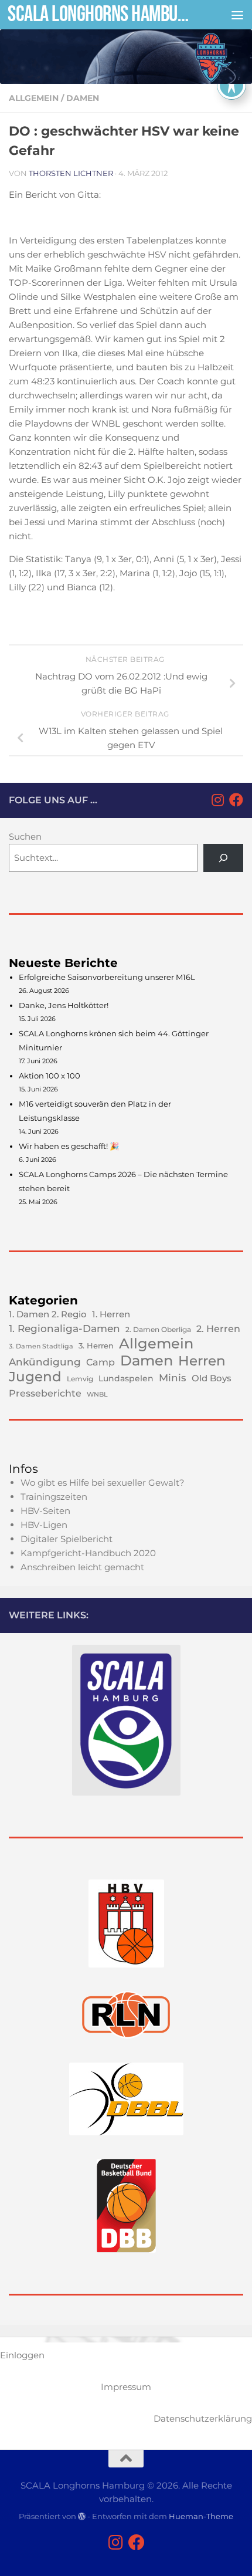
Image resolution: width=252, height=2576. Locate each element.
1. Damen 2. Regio (48, 1314)
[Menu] (237, 15)
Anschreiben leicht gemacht (82, 1567)
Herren (202, 1361)
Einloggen (22, 2355)
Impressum (126, 2387)
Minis (173, 1378)
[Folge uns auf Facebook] (236, 800)
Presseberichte (45, 1393)
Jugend (35, 1377)
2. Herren (218, 1328)
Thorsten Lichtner (71, 173)
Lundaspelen (126, 1378)
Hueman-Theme (201, 2516)
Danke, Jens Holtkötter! (64, 1005)
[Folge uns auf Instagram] (217, 800)
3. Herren (96, 1346)
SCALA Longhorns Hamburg (98, 14)
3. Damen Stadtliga (41, 1346)
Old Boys (212, 1378)
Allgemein (34, 98)
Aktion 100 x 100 (50, 1076)
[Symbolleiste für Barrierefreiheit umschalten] (231, 85)
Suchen (25, 836)
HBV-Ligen (44, 1525)
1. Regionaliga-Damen (64, 1328)
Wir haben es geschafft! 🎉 (69, 1146)
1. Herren (111, 1314)
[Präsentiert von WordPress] (82, 2516)
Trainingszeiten (54, 1497)
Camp (101, 1362)
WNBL (97, 1394)
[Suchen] (223, 858)
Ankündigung (45, 1362)
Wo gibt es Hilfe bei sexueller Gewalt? (103, 1483)
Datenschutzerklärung (203, 2418)
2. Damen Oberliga (158, 1329)
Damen (83, 98)
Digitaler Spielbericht (67, 1539)
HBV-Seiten (45, 1511)
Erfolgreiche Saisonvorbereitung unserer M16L (107, 977)
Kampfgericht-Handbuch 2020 (88, 1553)
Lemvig (80, 1379)
